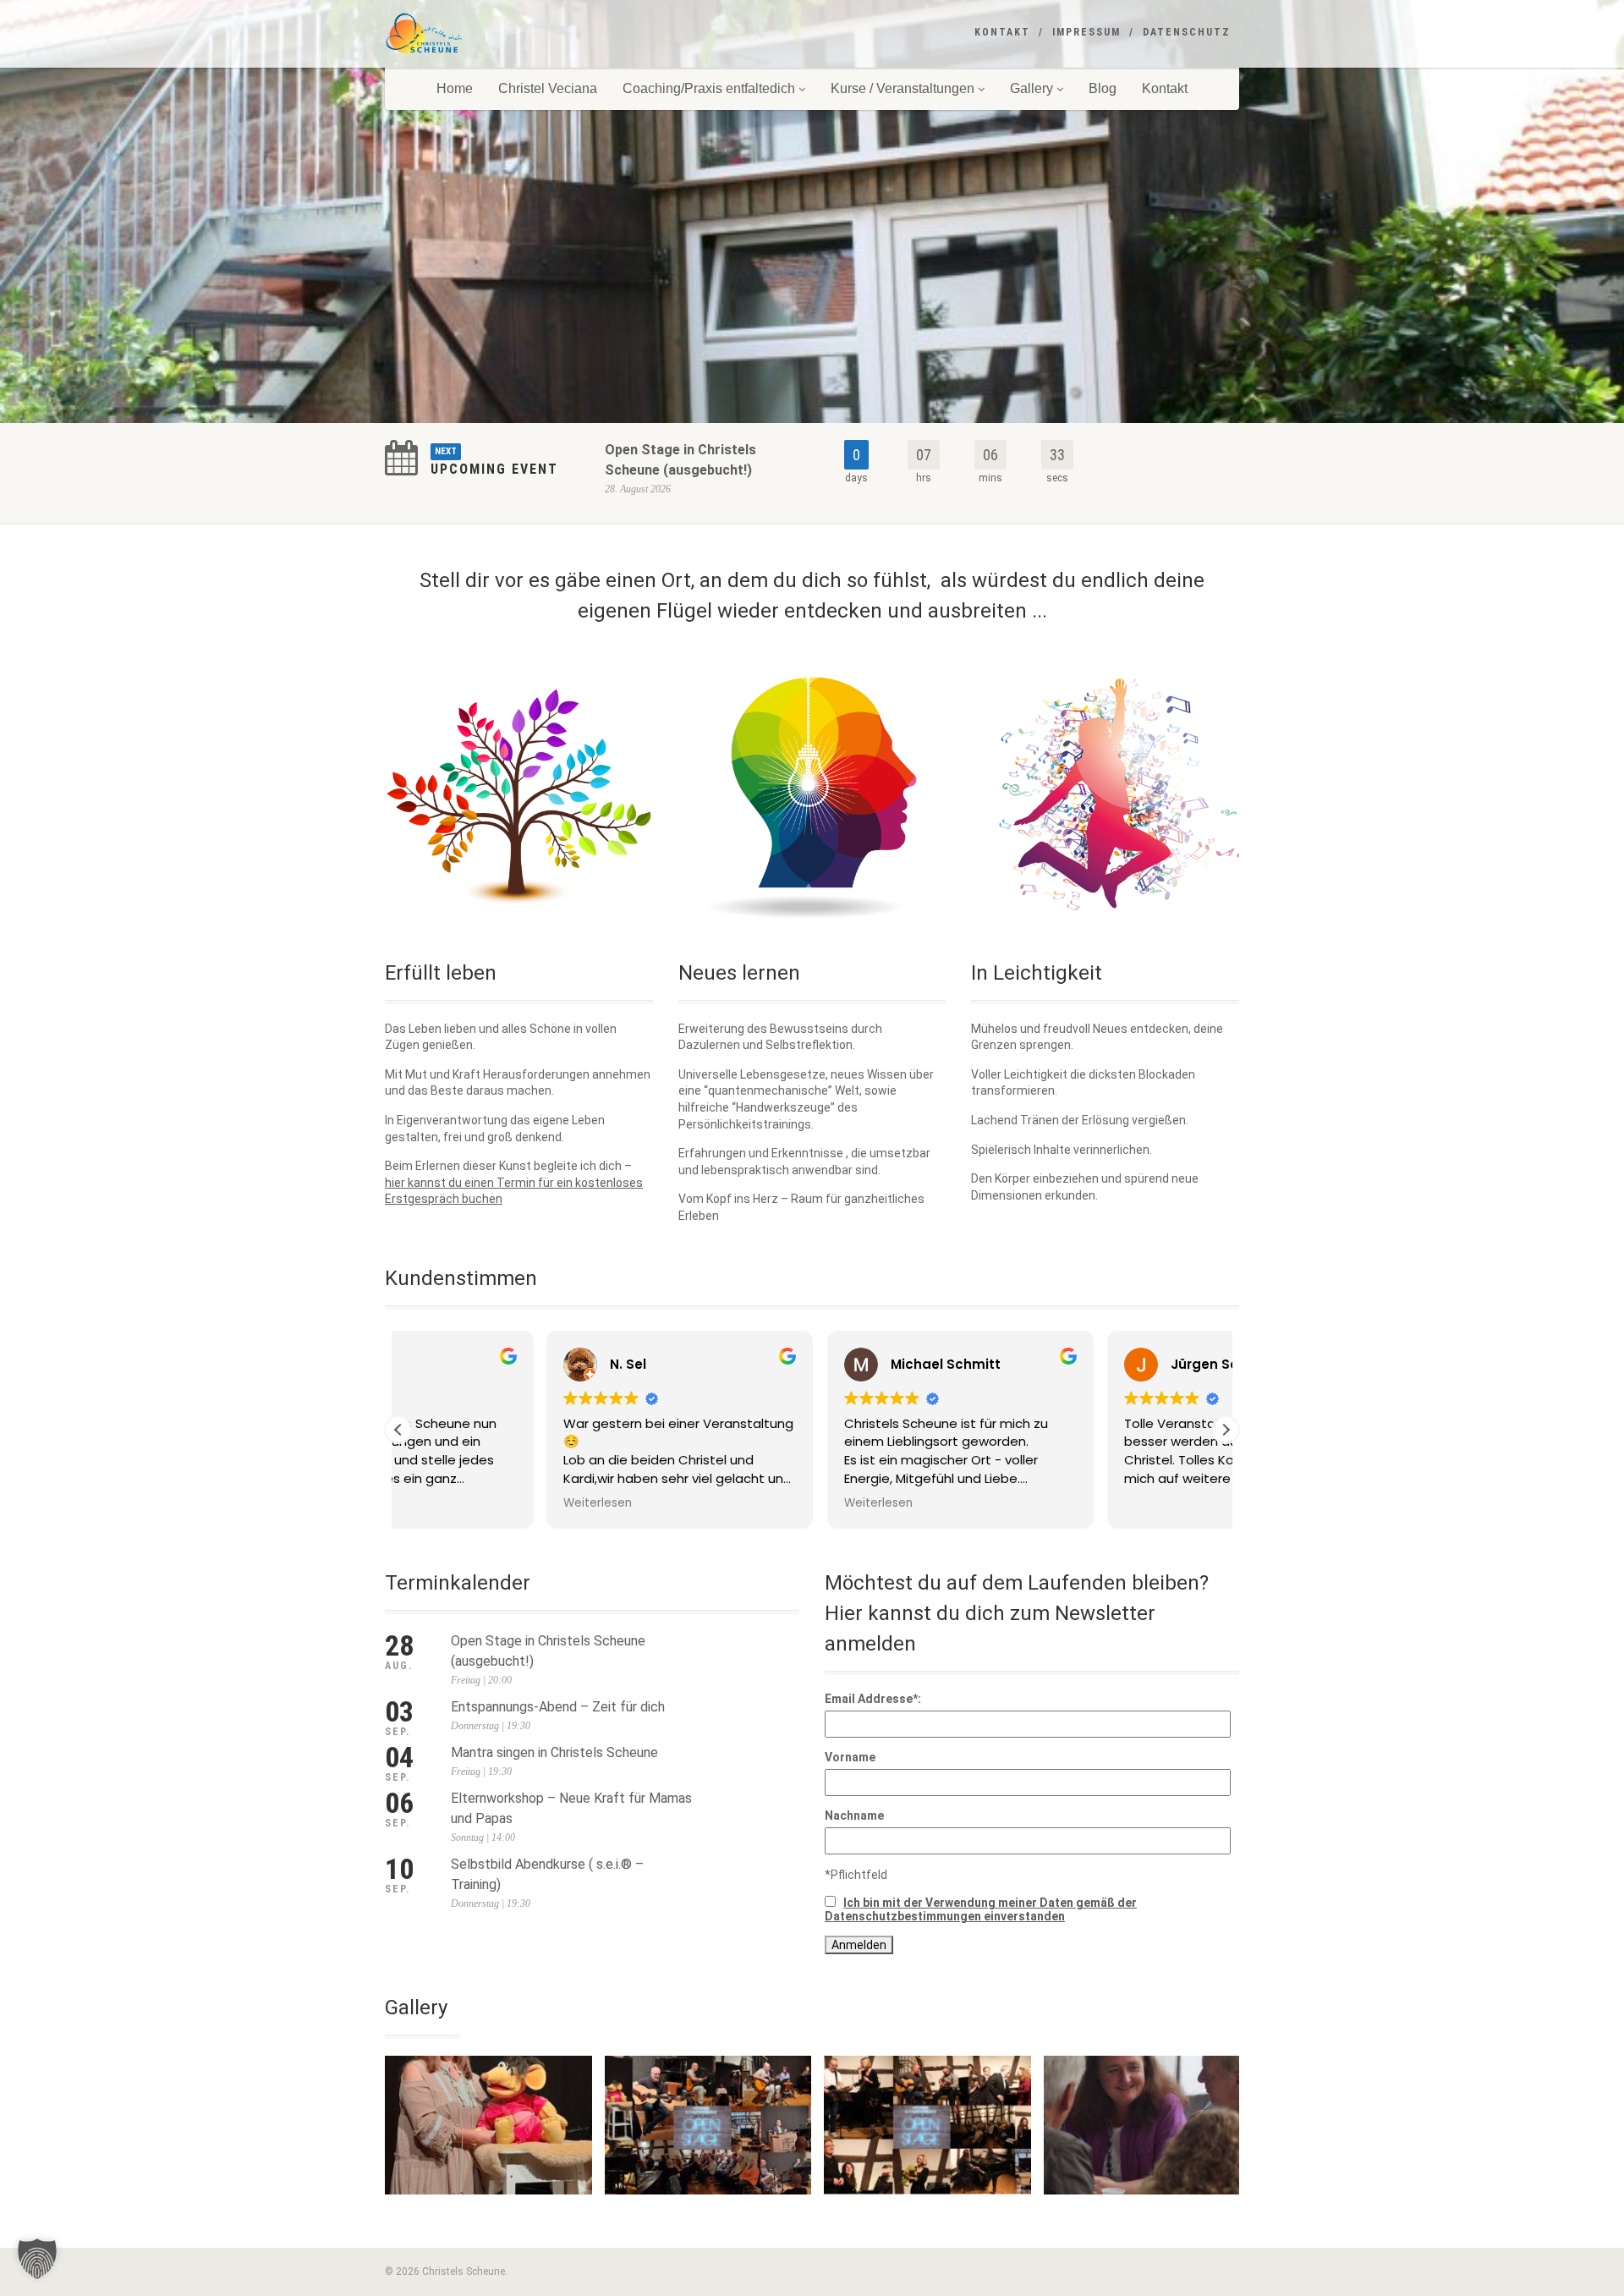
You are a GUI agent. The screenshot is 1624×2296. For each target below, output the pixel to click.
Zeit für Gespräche (1148, 2212)
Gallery (1031, 88)
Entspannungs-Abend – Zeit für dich (558, 1707)
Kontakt (1002, 32)
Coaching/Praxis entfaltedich (709, 88)
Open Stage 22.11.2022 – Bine (488, 2212)
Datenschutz (1187, 32)
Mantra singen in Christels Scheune (554, 1752)
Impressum (1086, 32)
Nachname (854, 1815)
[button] (1226, 1430)
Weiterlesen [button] (450, 1503)
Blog (1103, 88)
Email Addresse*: (873, 1699)
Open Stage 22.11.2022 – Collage (708, 2212)
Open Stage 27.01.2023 (927, 2212)
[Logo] (519, 34)
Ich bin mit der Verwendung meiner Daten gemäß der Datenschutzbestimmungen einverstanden (981, 1909)
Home (455, 88)
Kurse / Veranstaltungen (903, 88)
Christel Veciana (548, 88)
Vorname (850, 1757)
